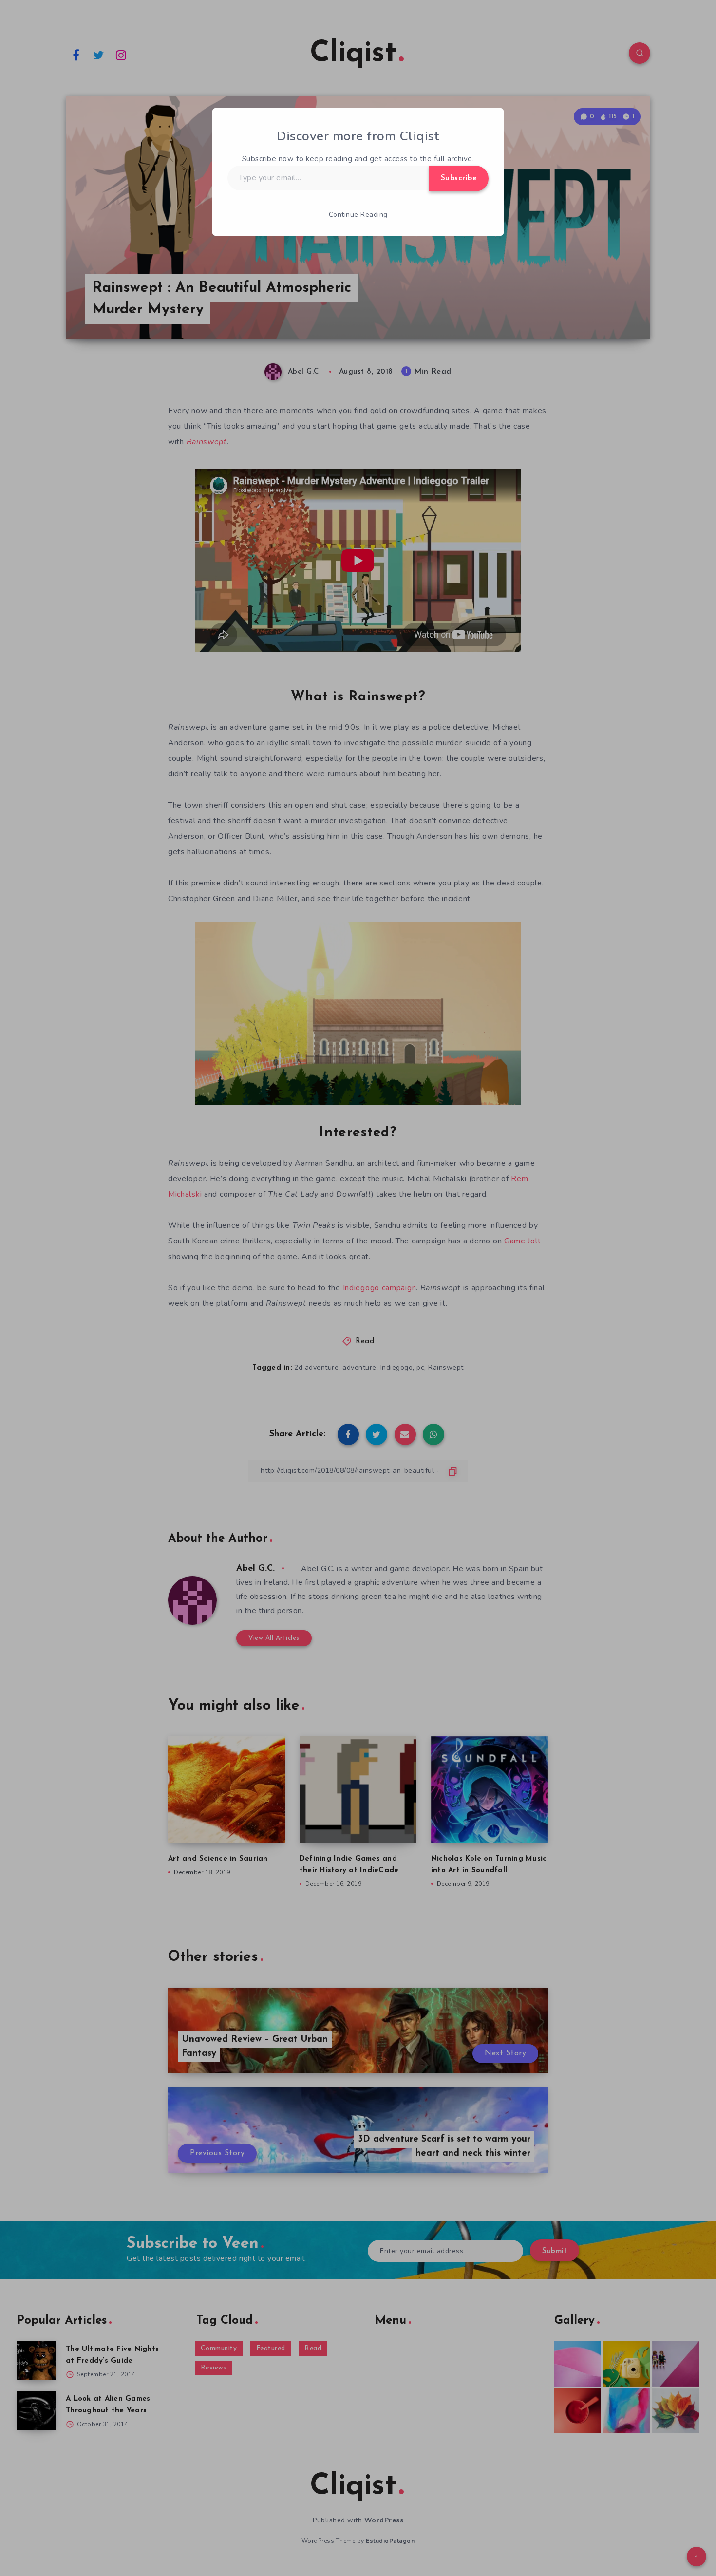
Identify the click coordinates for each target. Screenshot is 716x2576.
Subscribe (459, 178)
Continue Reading (358, 215)
